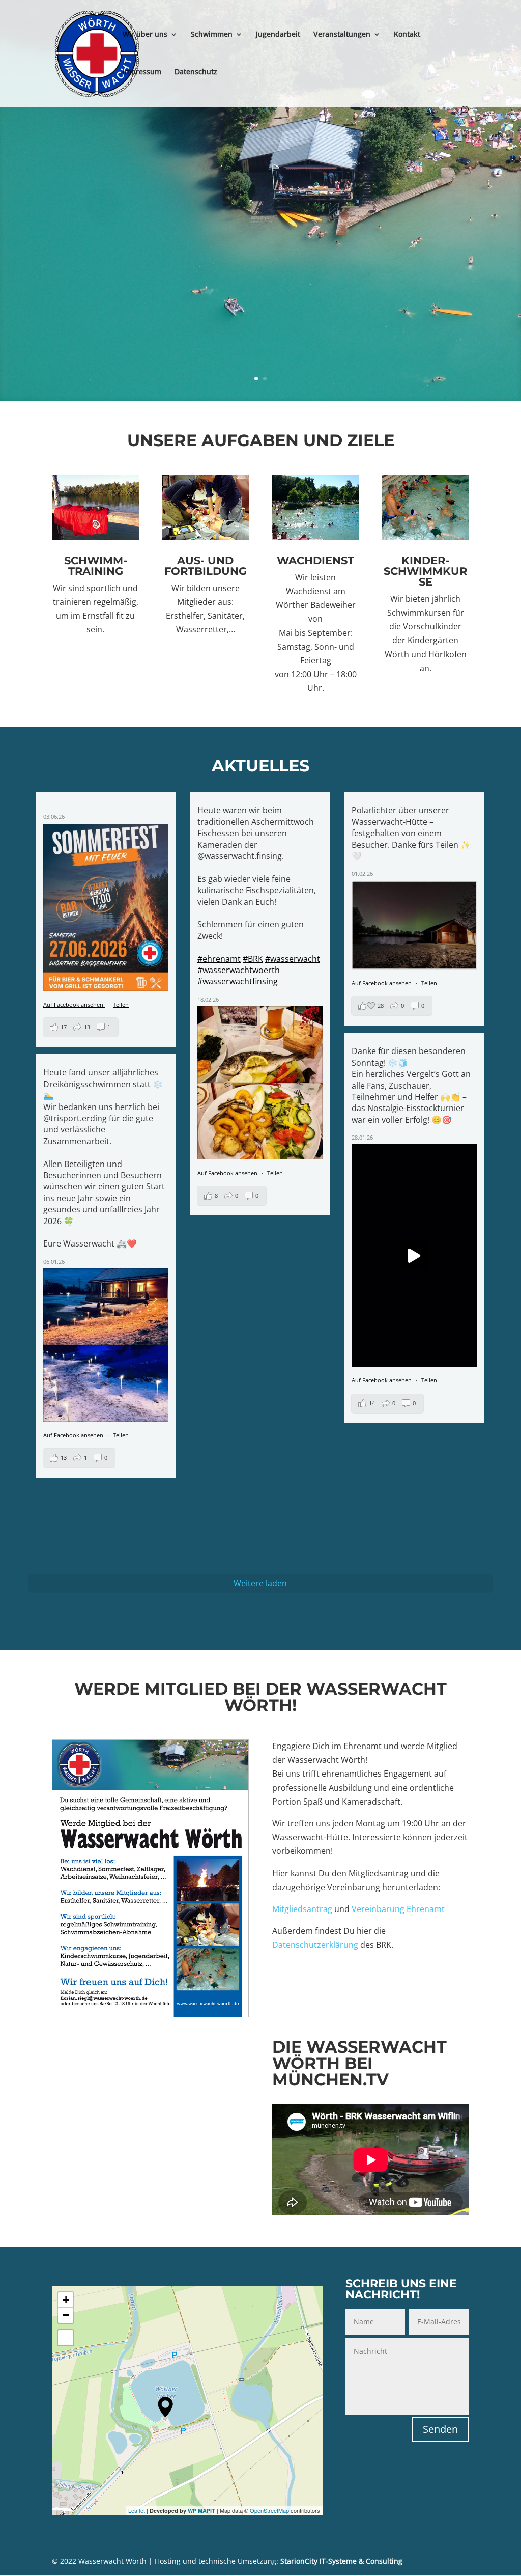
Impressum (142, 72)
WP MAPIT (201, 2511)
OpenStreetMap (269, 2510)
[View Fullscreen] (66, 2338)
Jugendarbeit (278, 35)
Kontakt (407, 35)
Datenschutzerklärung (315, 1945)
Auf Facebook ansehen (74, 1004)
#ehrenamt (219, 959)
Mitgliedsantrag (302, 1909)
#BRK (253, 959)
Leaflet (137, 2510)
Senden (440, 2429)
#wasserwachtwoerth (239, 970)
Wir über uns (145, 35)
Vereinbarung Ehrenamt (398, 1909)
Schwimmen (212, 35)
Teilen (121, 1004)
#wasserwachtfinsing (238, 981)
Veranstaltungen (342, 35)
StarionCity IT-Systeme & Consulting (341, 2561)
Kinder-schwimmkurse (425, 571)
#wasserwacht (293, 959)
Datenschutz (196, 72)
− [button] (66, 2315)
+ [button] (66, 2300)
